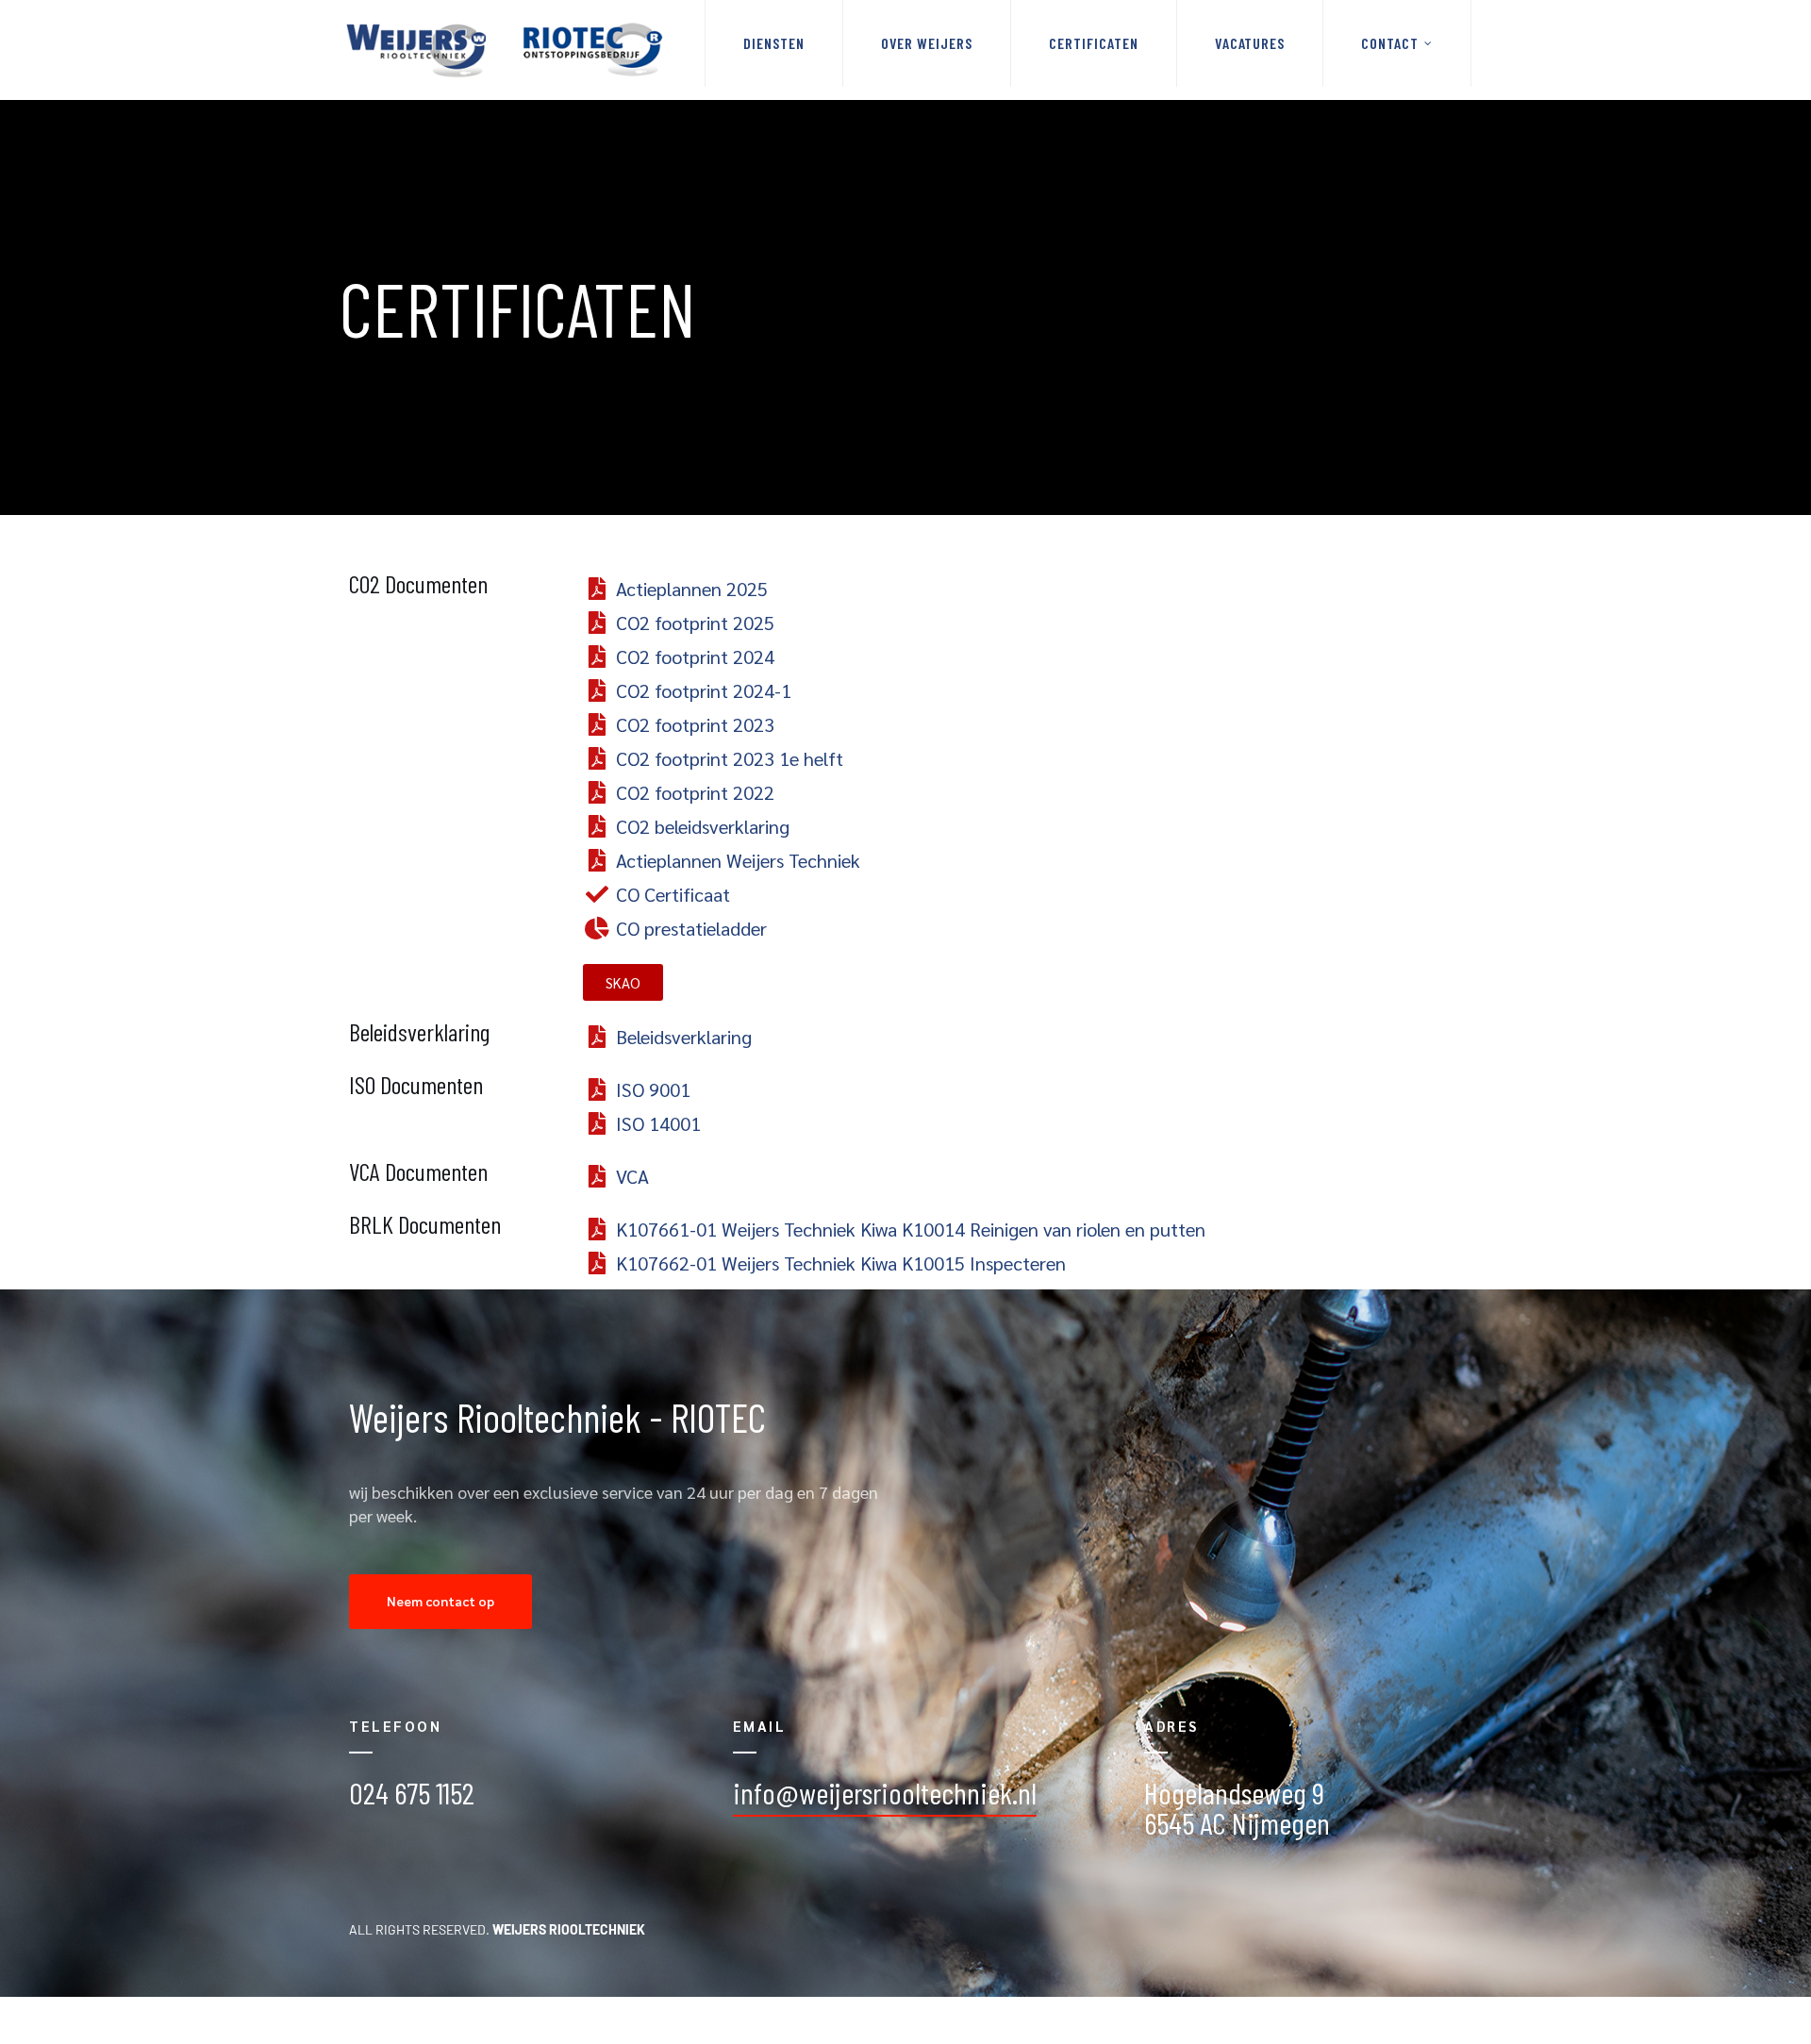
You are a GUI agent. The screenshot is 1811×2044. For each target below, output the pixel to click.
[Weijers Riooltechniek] (505, 50)
